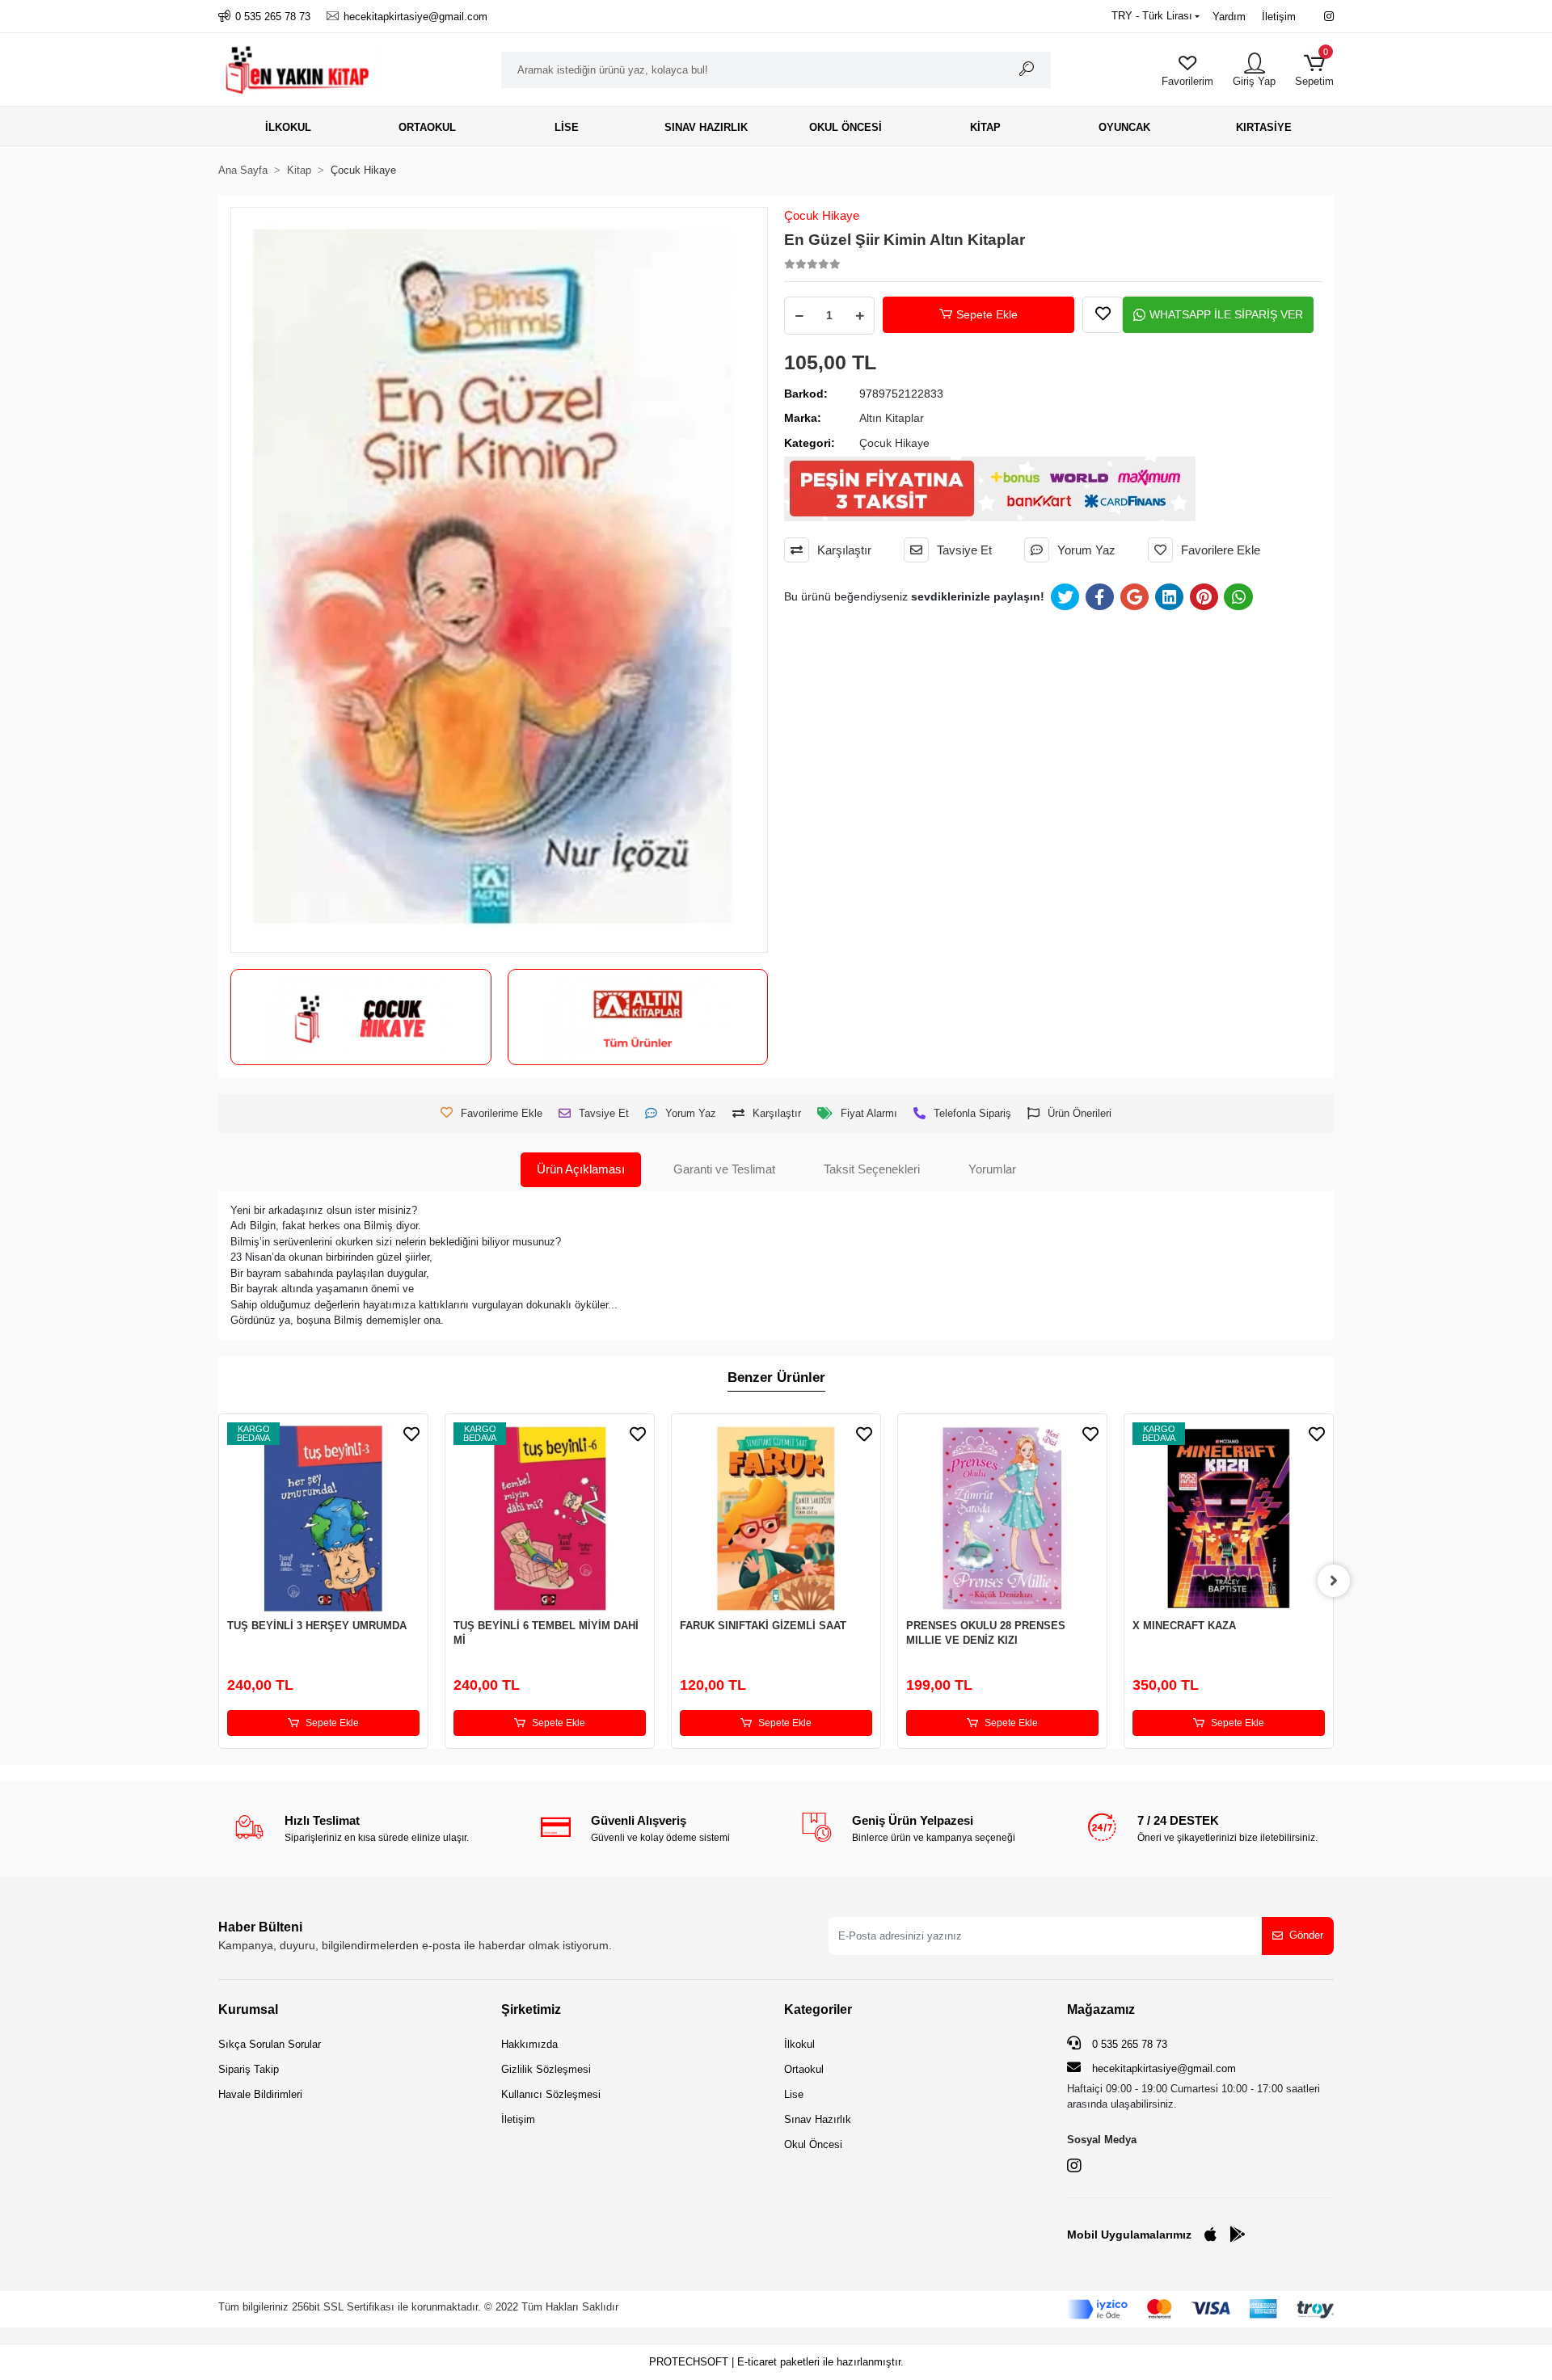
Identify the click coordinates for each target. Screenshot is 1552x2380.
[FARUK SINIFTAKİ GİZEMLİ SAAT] (776, 1519)
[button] (1314, 70)
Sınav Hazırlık (818, 2119)
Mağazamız (1101, 2009)
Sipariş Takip (249, 2069)
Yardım (1229, 17)
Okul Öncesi (813, 2144)
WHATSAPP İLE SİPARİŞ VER (1226, 314)
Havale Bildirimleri (260, 2094)
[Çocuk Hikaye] (361, 1017)
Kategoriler (818, 2009)
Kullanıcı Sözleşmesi (551, 2094)
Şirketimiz (531, 2009)
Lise (794, 2094)
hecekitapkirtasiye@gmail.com (1164, 2068)
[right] (1334, 1581)
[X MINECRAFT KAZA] (1229, 1519)
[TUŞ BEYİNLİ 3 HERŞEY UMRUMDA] (323, 1519)
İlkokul (799, 2044)
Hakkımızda (529, 2044)
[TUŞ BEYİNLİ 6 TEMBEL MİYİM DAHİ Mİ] (550, 1519)
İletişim (1279, 17)
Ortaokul (804, 2069)
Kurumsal (248, 2009)
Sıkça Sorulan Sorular (270, 2044)
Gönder (1306, 1935)
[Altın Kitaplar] (638, 1017)
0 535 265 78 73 (1128, 2044)
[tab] (581, 1170)
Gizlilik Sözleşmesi (546, 2069)
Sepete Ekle (987, 314)
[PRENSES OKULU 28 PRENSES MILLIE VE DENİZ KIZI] (1002, 1519)
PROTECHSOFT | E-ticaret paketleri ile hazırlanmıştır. (776, 2362)
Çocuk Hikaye (822, 215)
